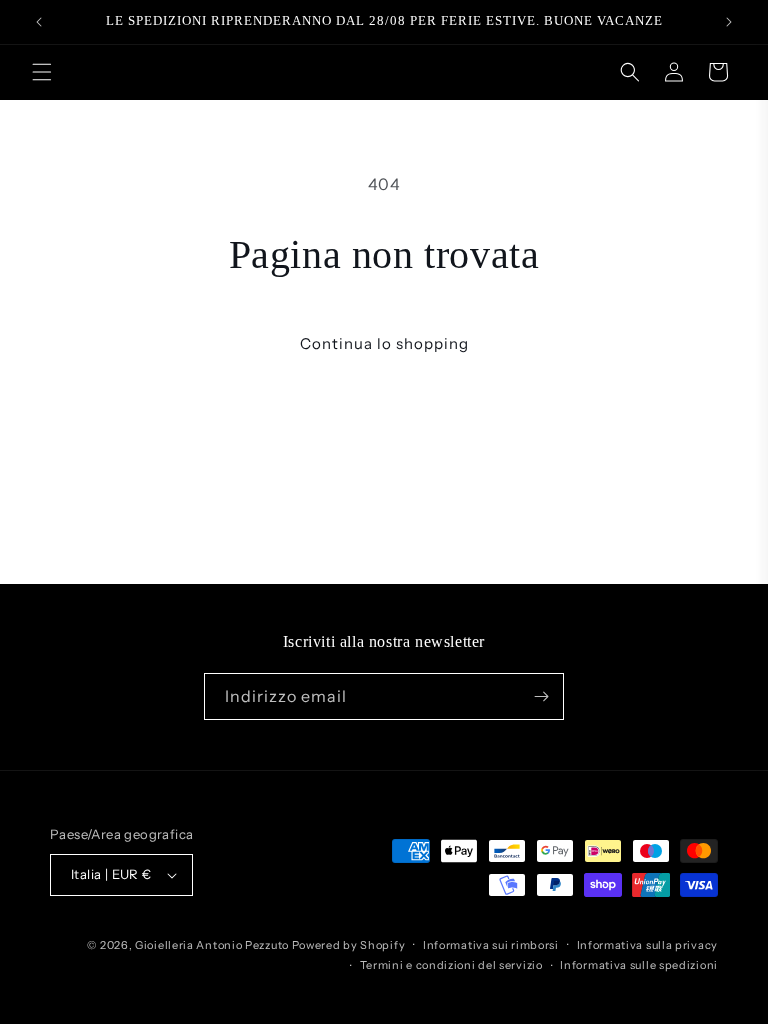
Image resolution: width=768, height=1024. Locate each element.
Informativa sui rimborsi (491, 945)
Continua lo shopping (384, 343)
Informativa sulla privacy (648, 945)
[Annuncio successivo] (729, 22)
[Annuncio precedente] (39, 22)
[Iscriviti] (541, 696)
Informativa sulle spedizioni (639, 965)
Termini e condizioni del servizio (451, 965)
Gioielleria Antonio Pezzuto (213, 945)
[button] (42, 72)
